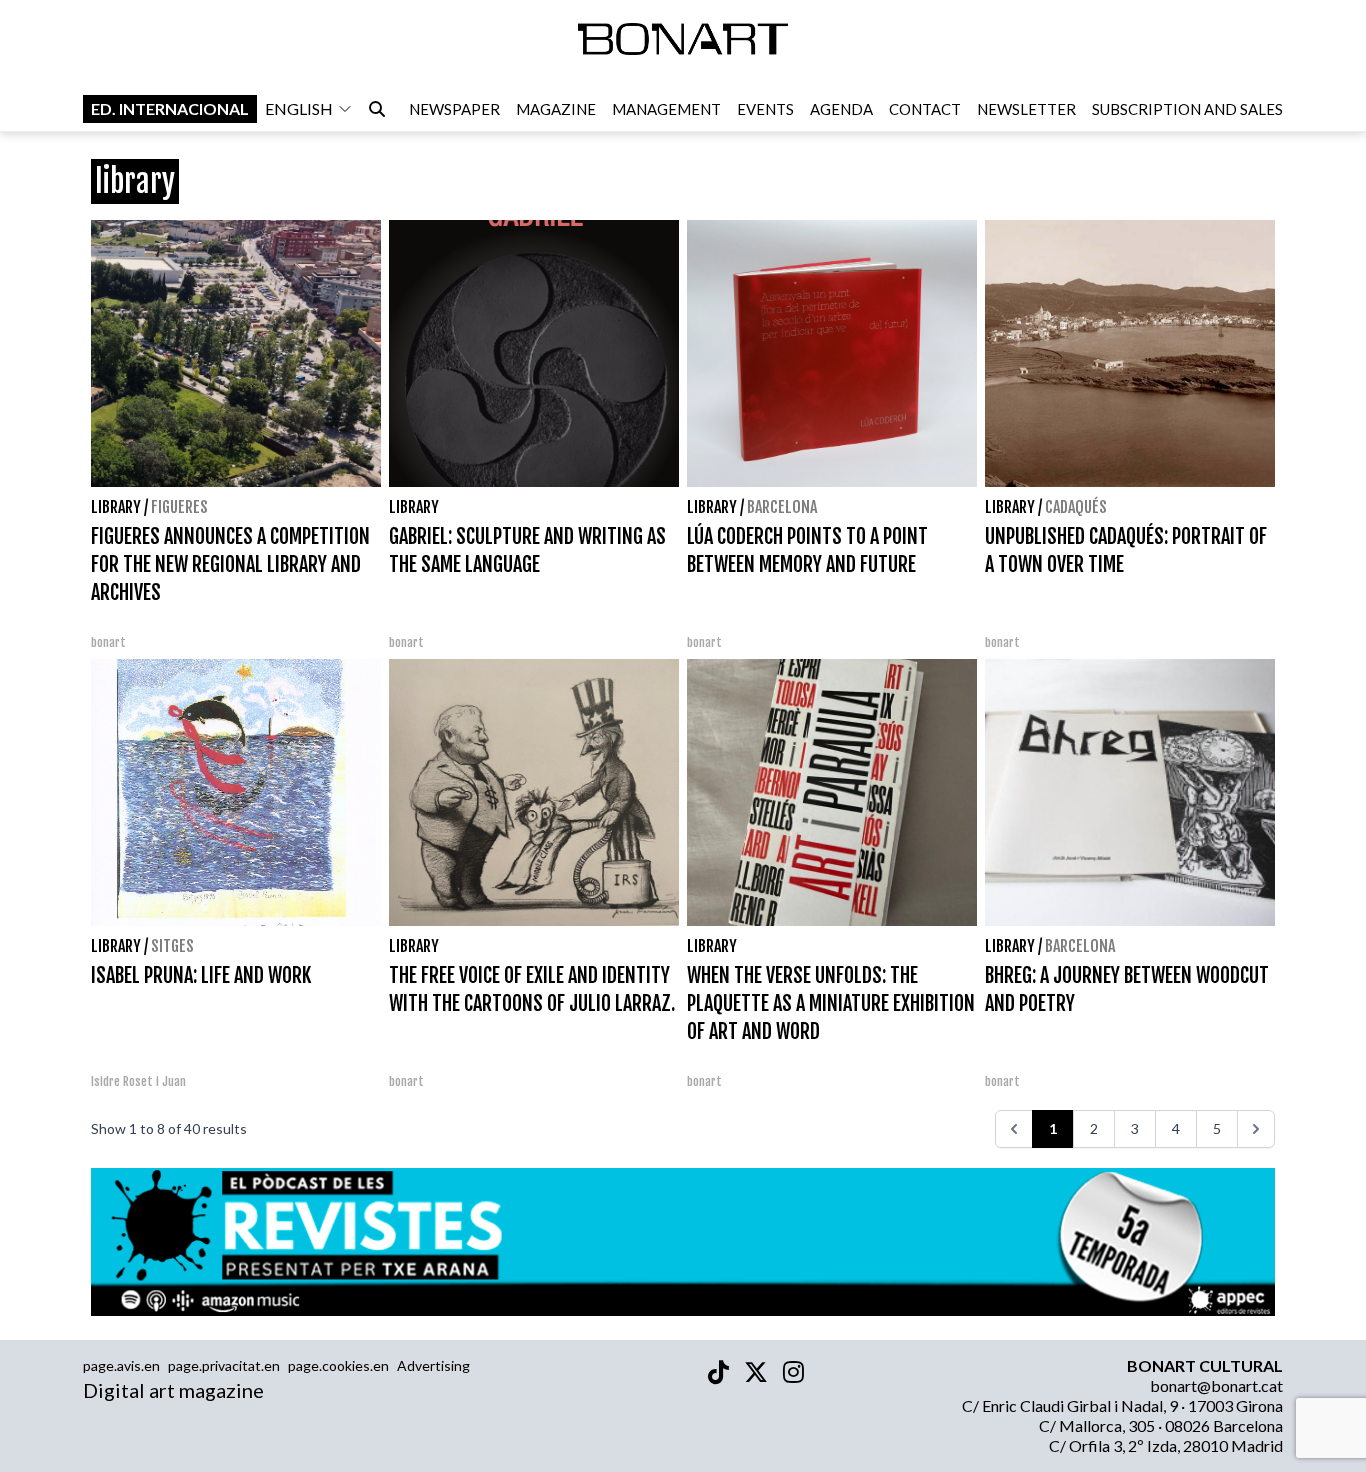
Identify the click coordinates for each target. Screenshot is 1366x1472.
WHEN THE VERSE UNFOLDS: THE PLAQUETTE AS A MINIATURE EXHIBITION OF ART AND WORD (831, 1003)
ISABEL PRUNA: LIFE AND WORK (201, 975)
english (299, 108)
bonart (108, 642)
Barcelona (782, 507)
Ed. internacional (170, 108)
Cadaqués (1076, 507)
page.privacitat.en (224, 1365)
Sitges (172, 946)
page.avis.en (121, 1365)
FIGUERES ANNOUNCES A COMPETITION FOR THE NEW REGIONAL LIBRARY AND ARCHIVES (230, 564)
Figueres (179, 507)
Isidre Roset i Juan (138, 1081)
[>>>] (1256, 1129)
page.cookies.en (338, 1365)
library (116, 507)
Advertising (433, 1365)
